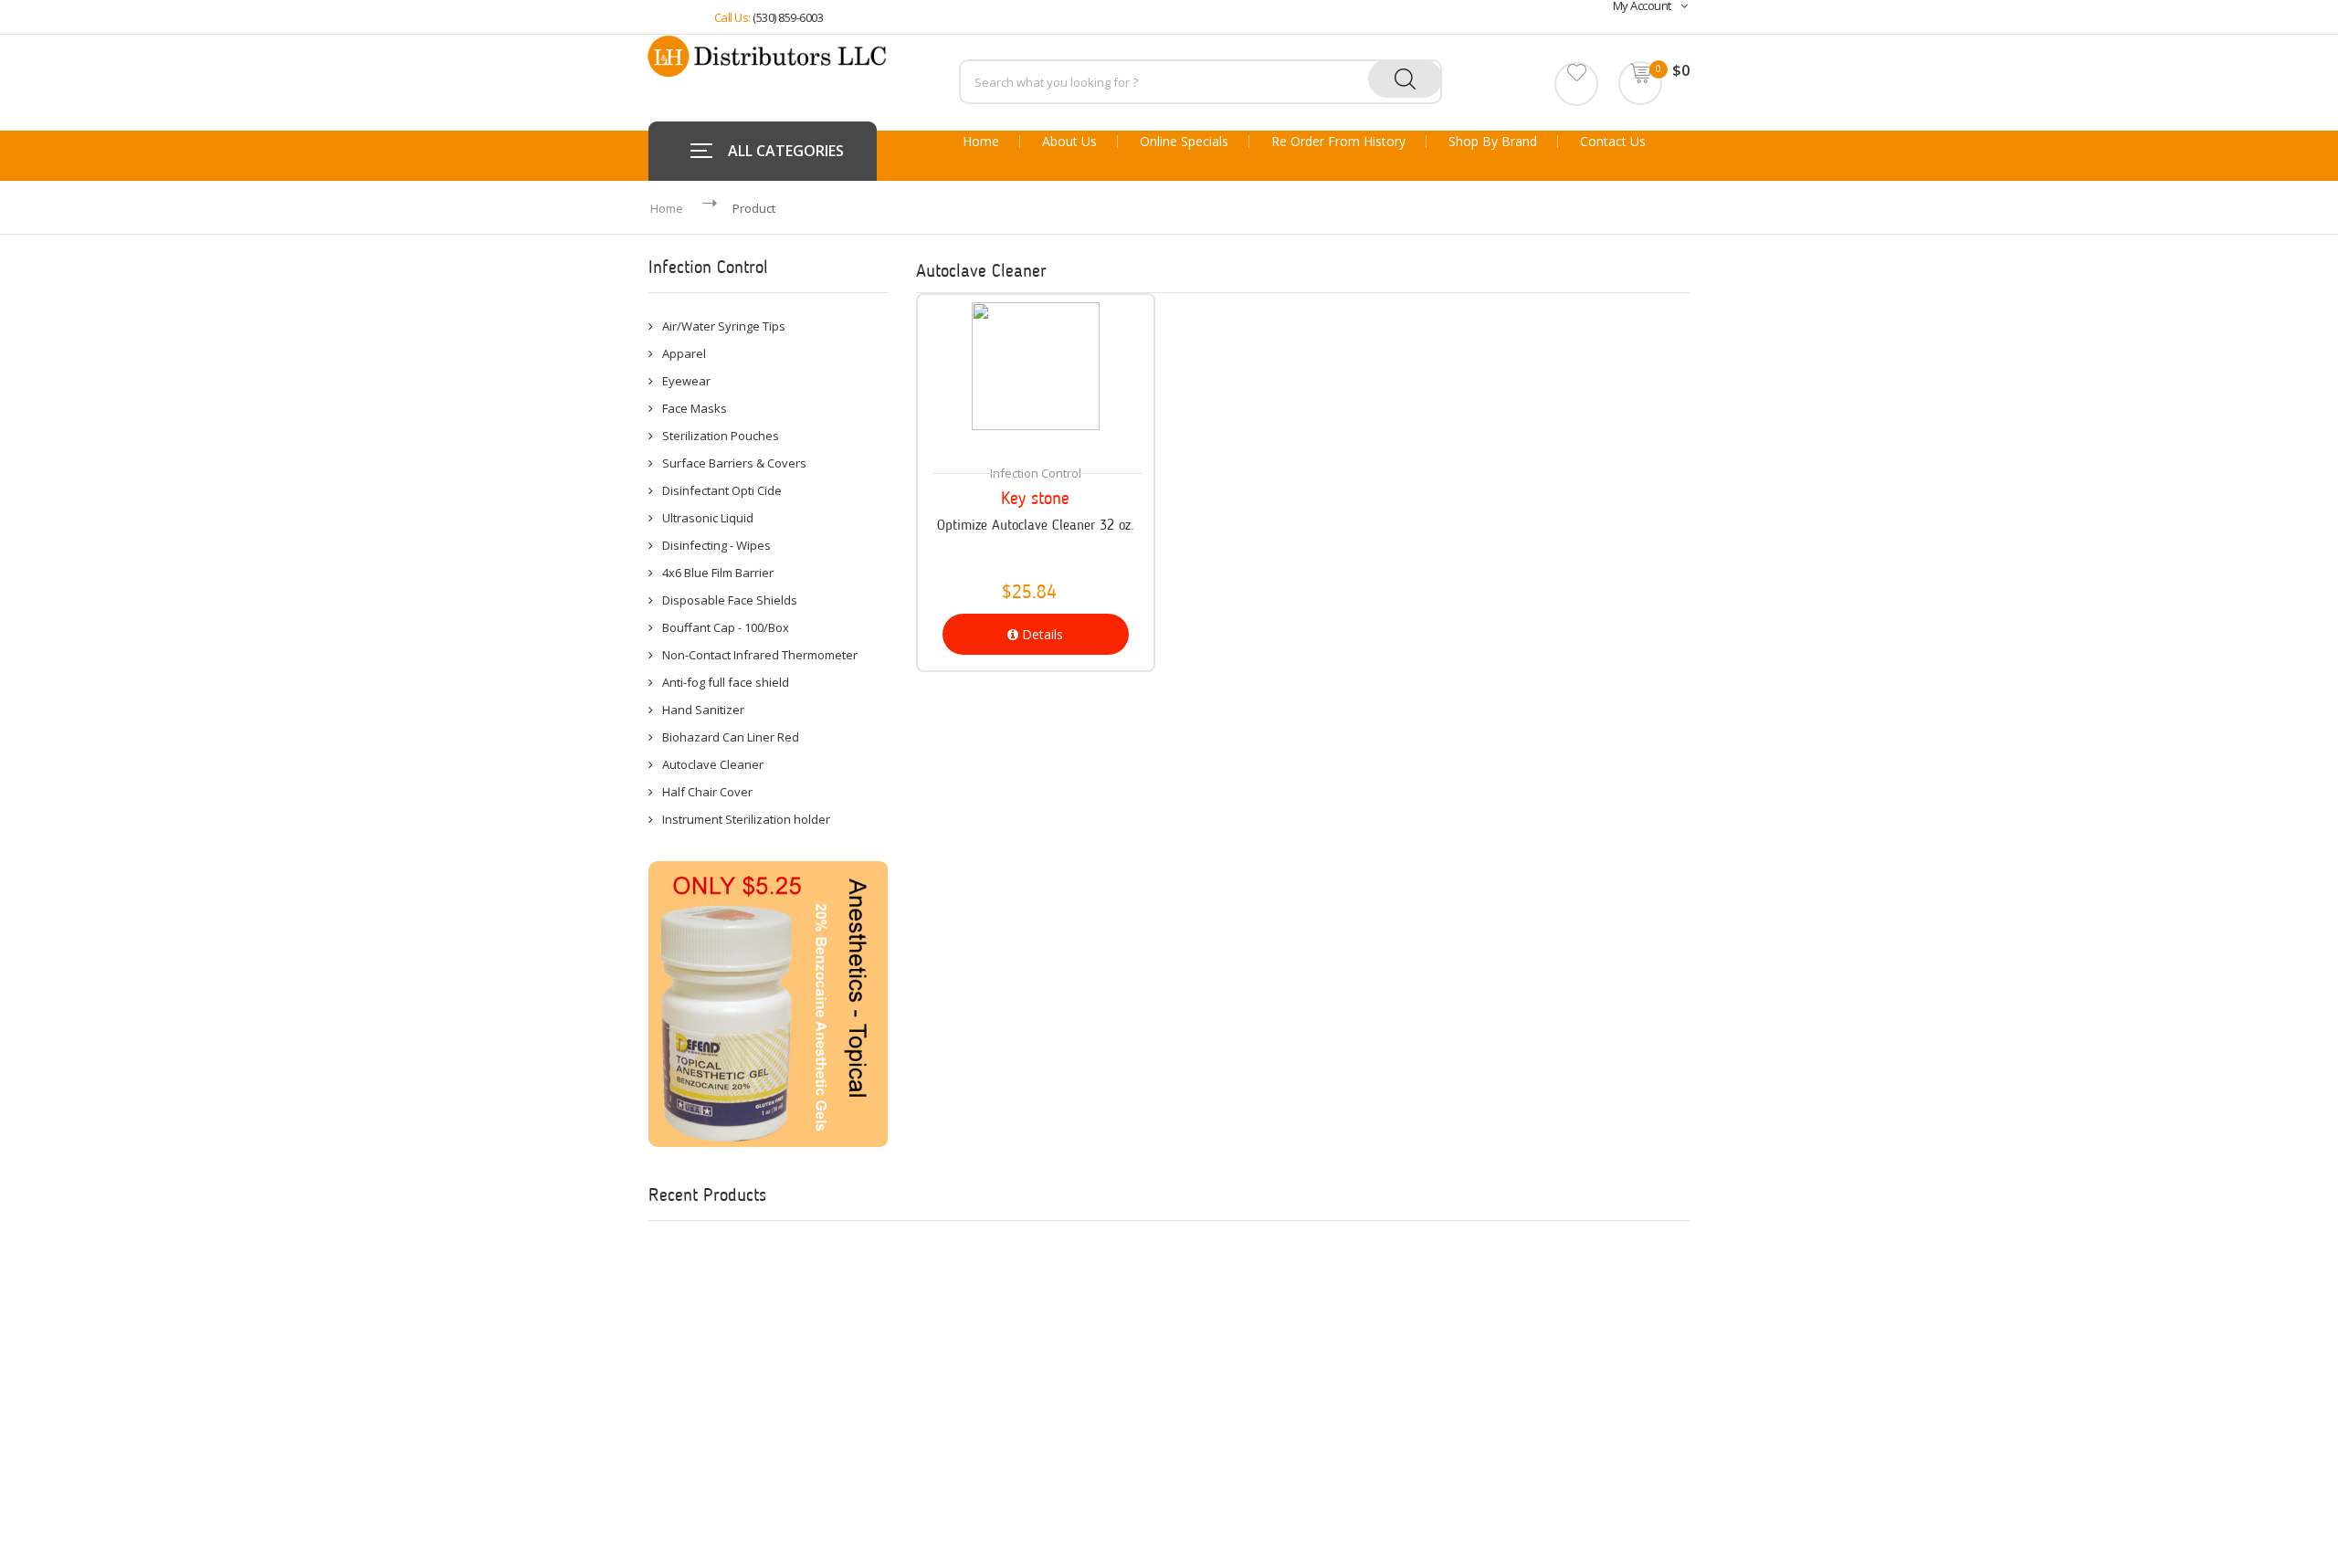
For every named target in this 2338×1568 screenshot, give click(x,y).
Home (981, 142)
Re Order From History (1338, 142)
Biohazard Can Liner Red (731, 737)
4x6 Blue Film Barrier (718, 573)
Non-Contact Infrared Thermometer (760, 655)
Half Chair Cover (707, 792)
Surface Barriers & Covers (734, 463)
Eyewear (686, 381)
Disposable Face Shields (730, 600)
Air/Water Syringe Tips (724, 326)
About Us (1069, 142)
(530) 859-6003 (788, 17)
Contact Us (1613, 142)
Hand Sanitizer (703, 710)
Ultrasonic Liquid (708, 518)
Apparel (684, 353)
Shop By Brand (1493, 142)
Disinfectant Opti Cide (722, 490)
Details (1041, 634)
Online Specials (1184, 142)
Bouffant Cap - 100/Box (726, 627)
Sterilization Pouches (721, 436)
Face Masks (695, 408)
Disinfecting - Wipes (716, 545)
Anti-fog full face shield (726, 682)
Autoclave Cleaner (713, 764)
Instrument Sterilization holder (746, 819)
